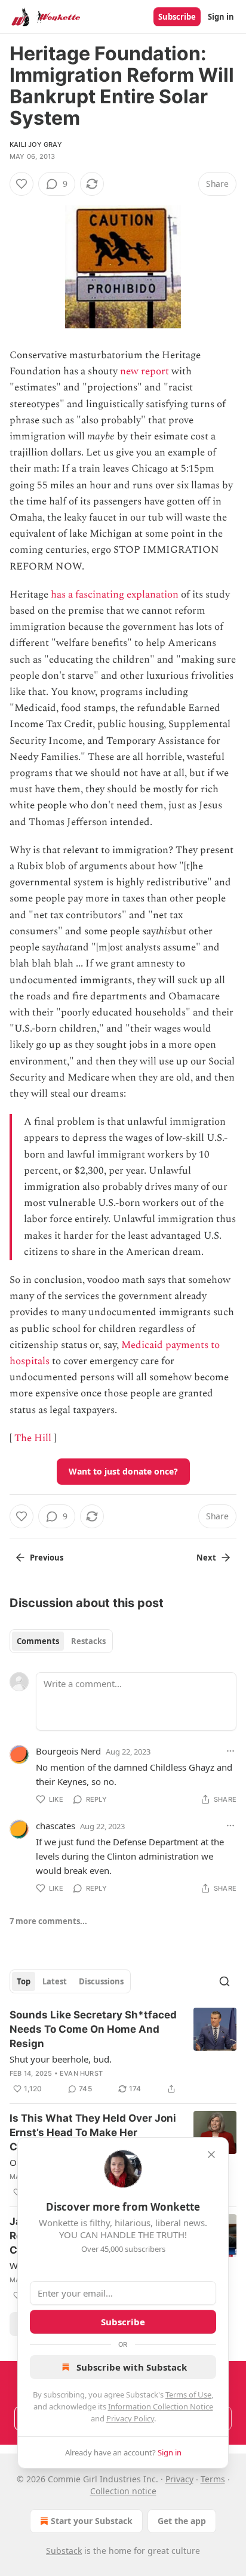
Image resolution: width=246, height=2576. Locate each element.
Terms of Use (188, 2395)
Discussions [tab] (101, 1981)
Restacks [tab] (88, 1641)
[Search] (225, 1981)
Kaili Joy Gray (36, 144)
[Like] (21, 184)
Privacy (179, 2479)
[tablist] (61, 1641)
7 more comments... (48, 1921)
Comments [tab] (38, 1641)
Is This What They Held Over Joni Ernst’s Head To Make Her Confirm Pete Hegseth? (93, 2132)
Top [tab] (24, 1981)
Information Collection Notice (161, 2406)
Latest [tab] (55, 1981)
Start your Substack (92, 2521)
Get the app (182, 2521)
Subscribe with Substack (132, 2367)
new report (144, 371)
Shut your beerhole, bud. (61, 2059)
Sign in (221, 17)
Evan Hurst (81, 2073)
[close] (211, 2155)
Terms (213, 2479)
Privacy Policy (130, 2418)
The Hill (33, 1438)
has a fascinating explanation (115, 595)
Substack (64, 2551)
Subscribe (177, 17)
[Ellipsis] (230, 1751)
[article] (123, 2052)
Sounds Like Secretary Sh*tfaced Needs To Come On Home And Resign (93, 2029)
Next (206, 1558)
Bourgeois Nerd (68, 1751)
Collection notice (123, 2491)
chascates (56, 1826)
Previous (47, 1558)
